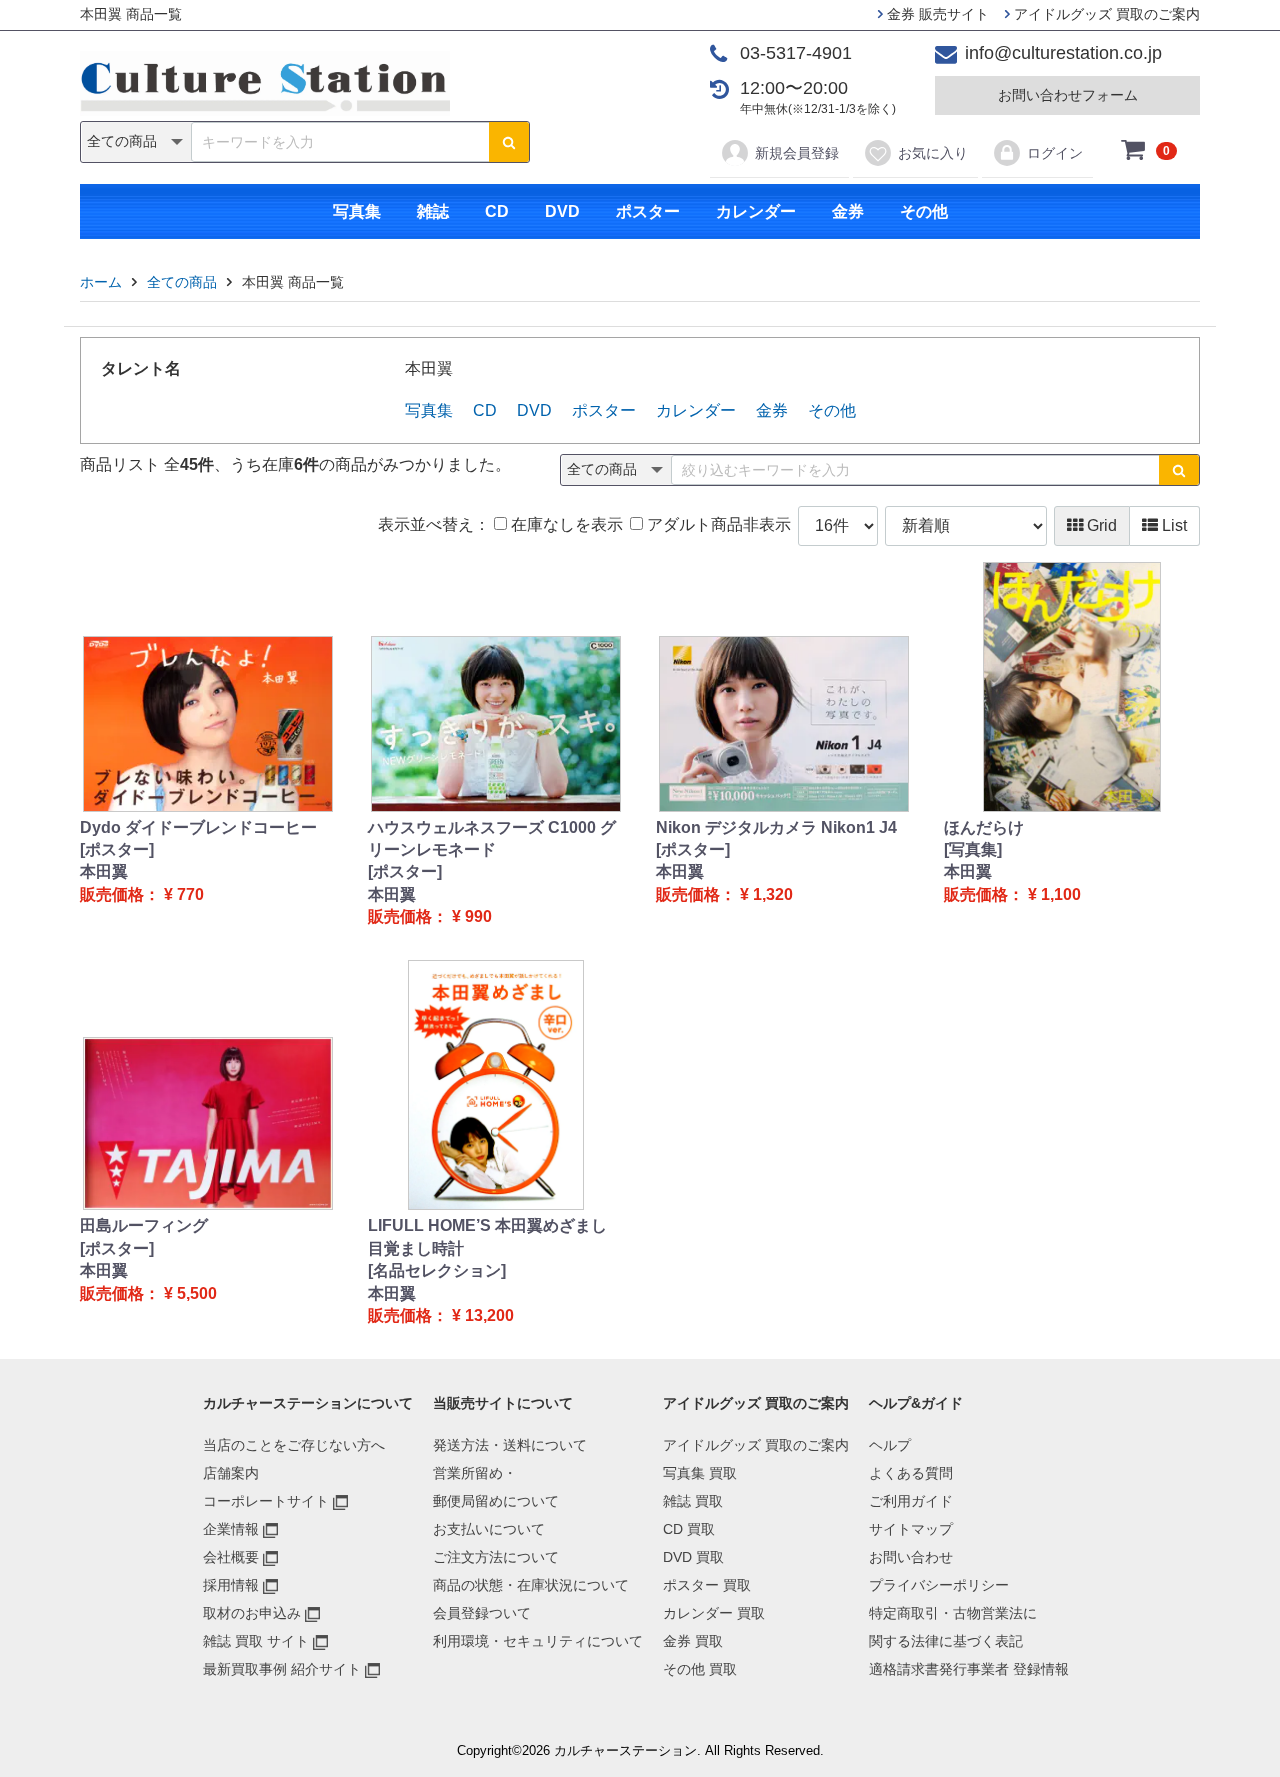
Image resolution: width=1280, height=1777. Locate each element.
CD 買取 (689, 1529)
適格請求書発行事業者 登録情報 (969, 1669)
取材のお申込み (252, 1613)
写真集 (357, 211)
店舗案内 (231, 1473)
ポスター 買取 (707, 1585)
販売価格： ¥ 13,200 (441, 1315)
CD (497, 211)
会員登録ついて (482, 1613)
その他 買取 (700, 1669)
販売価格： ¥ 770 (142, 894)
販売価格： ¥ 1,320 (724, 894)
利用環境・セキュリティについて (538, 1641)
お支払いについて (489, 1529)
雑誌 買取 (693, 1501)
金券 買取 (693, 1641)
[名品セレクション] (437, 1270)
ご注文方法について (496, 1557)
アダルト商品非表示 (717, 524)
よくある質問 (911, 1473)
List (1172, 525)
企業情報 (231, 1529)
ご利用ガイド (911, 1501)
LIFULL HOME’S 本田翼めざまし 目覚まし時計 (487, 1236)
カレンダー (756, 211)
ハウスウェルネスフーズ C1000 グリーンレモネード (492, 838)
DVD (562, 211)
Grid (1100, 525)
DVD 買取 (693, 1557)
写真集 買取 (700, 1473)
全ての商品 (182, 282)
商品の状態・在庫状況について (531, 1585)
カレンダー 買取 (714, 1613)
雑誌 (433, 211)
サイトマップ (911, 1529)
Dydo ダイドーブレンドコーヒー (198, 827)
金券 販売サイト (936, 14)
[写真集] (973, 849)
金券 (848, 211)
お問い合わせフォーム (1068, 95)
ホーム (101, 282)
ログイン (1055, 153)
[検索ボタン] (509, 142)
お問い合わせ (911, 1557)
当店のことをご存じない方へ (294, 1445)
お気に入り (933, 153)
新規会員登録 (797, 153)
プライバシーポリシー (939, 1585)
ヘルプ (890, 1445)
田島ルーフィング (144, 1225)
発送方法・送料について (510, 1445)
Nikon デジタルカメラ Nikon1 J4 (776, 827)
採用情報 (231, 1585)
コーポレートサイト (266, 1501)
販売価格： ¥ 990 (430, 916)
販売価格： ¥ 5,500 (148, 1293)
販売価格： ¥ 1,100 (1012, 894)
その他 (924, 211)
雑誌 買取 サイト (256, 1641)
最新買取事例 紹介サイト (282, 1669)
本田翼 (104, 871)
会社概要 (231, 1557)
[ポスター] (117, 849)
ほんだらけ (984, 827)
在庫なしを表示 (565, 524)
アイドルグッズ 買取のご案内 (1105, 14)
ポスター (648, 211)
